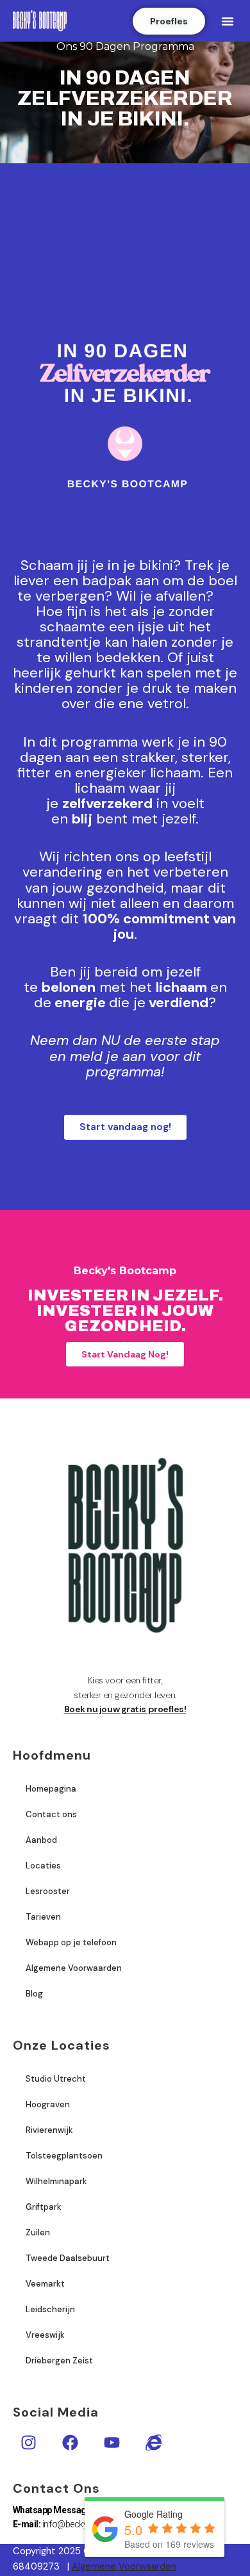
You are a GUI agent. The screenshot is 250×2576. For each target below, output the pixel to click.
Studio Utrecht (56, 2079)
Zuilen (38, 2232)
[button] (228, 21)
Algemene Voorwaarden (74, 1968)
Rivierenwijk (49, 2130)
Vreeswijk (45, 2335)
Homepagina (51, 1789)
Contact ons (51, 1814)
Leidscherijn (50, 2309)
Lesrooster (48, 1891)
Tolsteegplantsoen (64, 2156)
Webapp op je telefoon (71, 1942)
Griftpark (44, 2207)
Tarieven (43, 1917)
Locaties (43, 1866)
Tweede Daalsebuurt (68, 2258)
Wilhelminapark (56, 2181)
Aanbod (41, 1840)
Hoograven (48, 2104)
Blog (34, 1994)
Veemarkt (45, 2284)
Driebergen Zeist (59, 2361)
